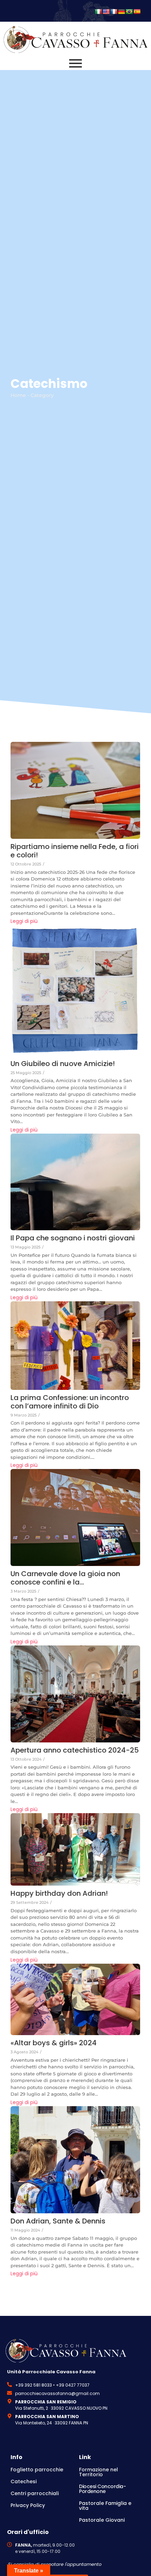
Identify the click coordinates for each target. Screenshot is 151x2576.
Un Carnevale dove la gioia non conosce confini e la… (65, 1578)
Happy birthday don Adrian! (59, 1893)
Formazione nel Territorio (99, 2472)
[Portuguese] (129, 12)
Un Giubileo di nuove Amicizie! (63, 1064)
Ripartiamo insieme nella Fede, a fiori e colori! (75, 851)
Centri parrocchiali (35, 2493)
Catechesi (24, 2481)
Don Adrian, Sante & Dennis (58, 2221)
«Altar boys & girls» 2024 (54, 2043)
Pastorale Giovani (102, 2520)
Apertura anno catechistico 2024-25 (75, 1750)
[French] (114, 12)
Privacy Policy (28, 2505)
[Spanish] (137, 12)
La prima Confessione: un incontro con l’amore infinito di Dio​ (70, 1402)
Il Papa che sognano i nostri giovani (73, 1238)
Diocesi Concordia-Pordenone (102, 2489)
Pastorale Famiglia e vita (105, 2506)
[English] (106, 12)
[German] (122, 12)
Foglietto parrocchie (37, 2470)
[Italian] (98, 12)
